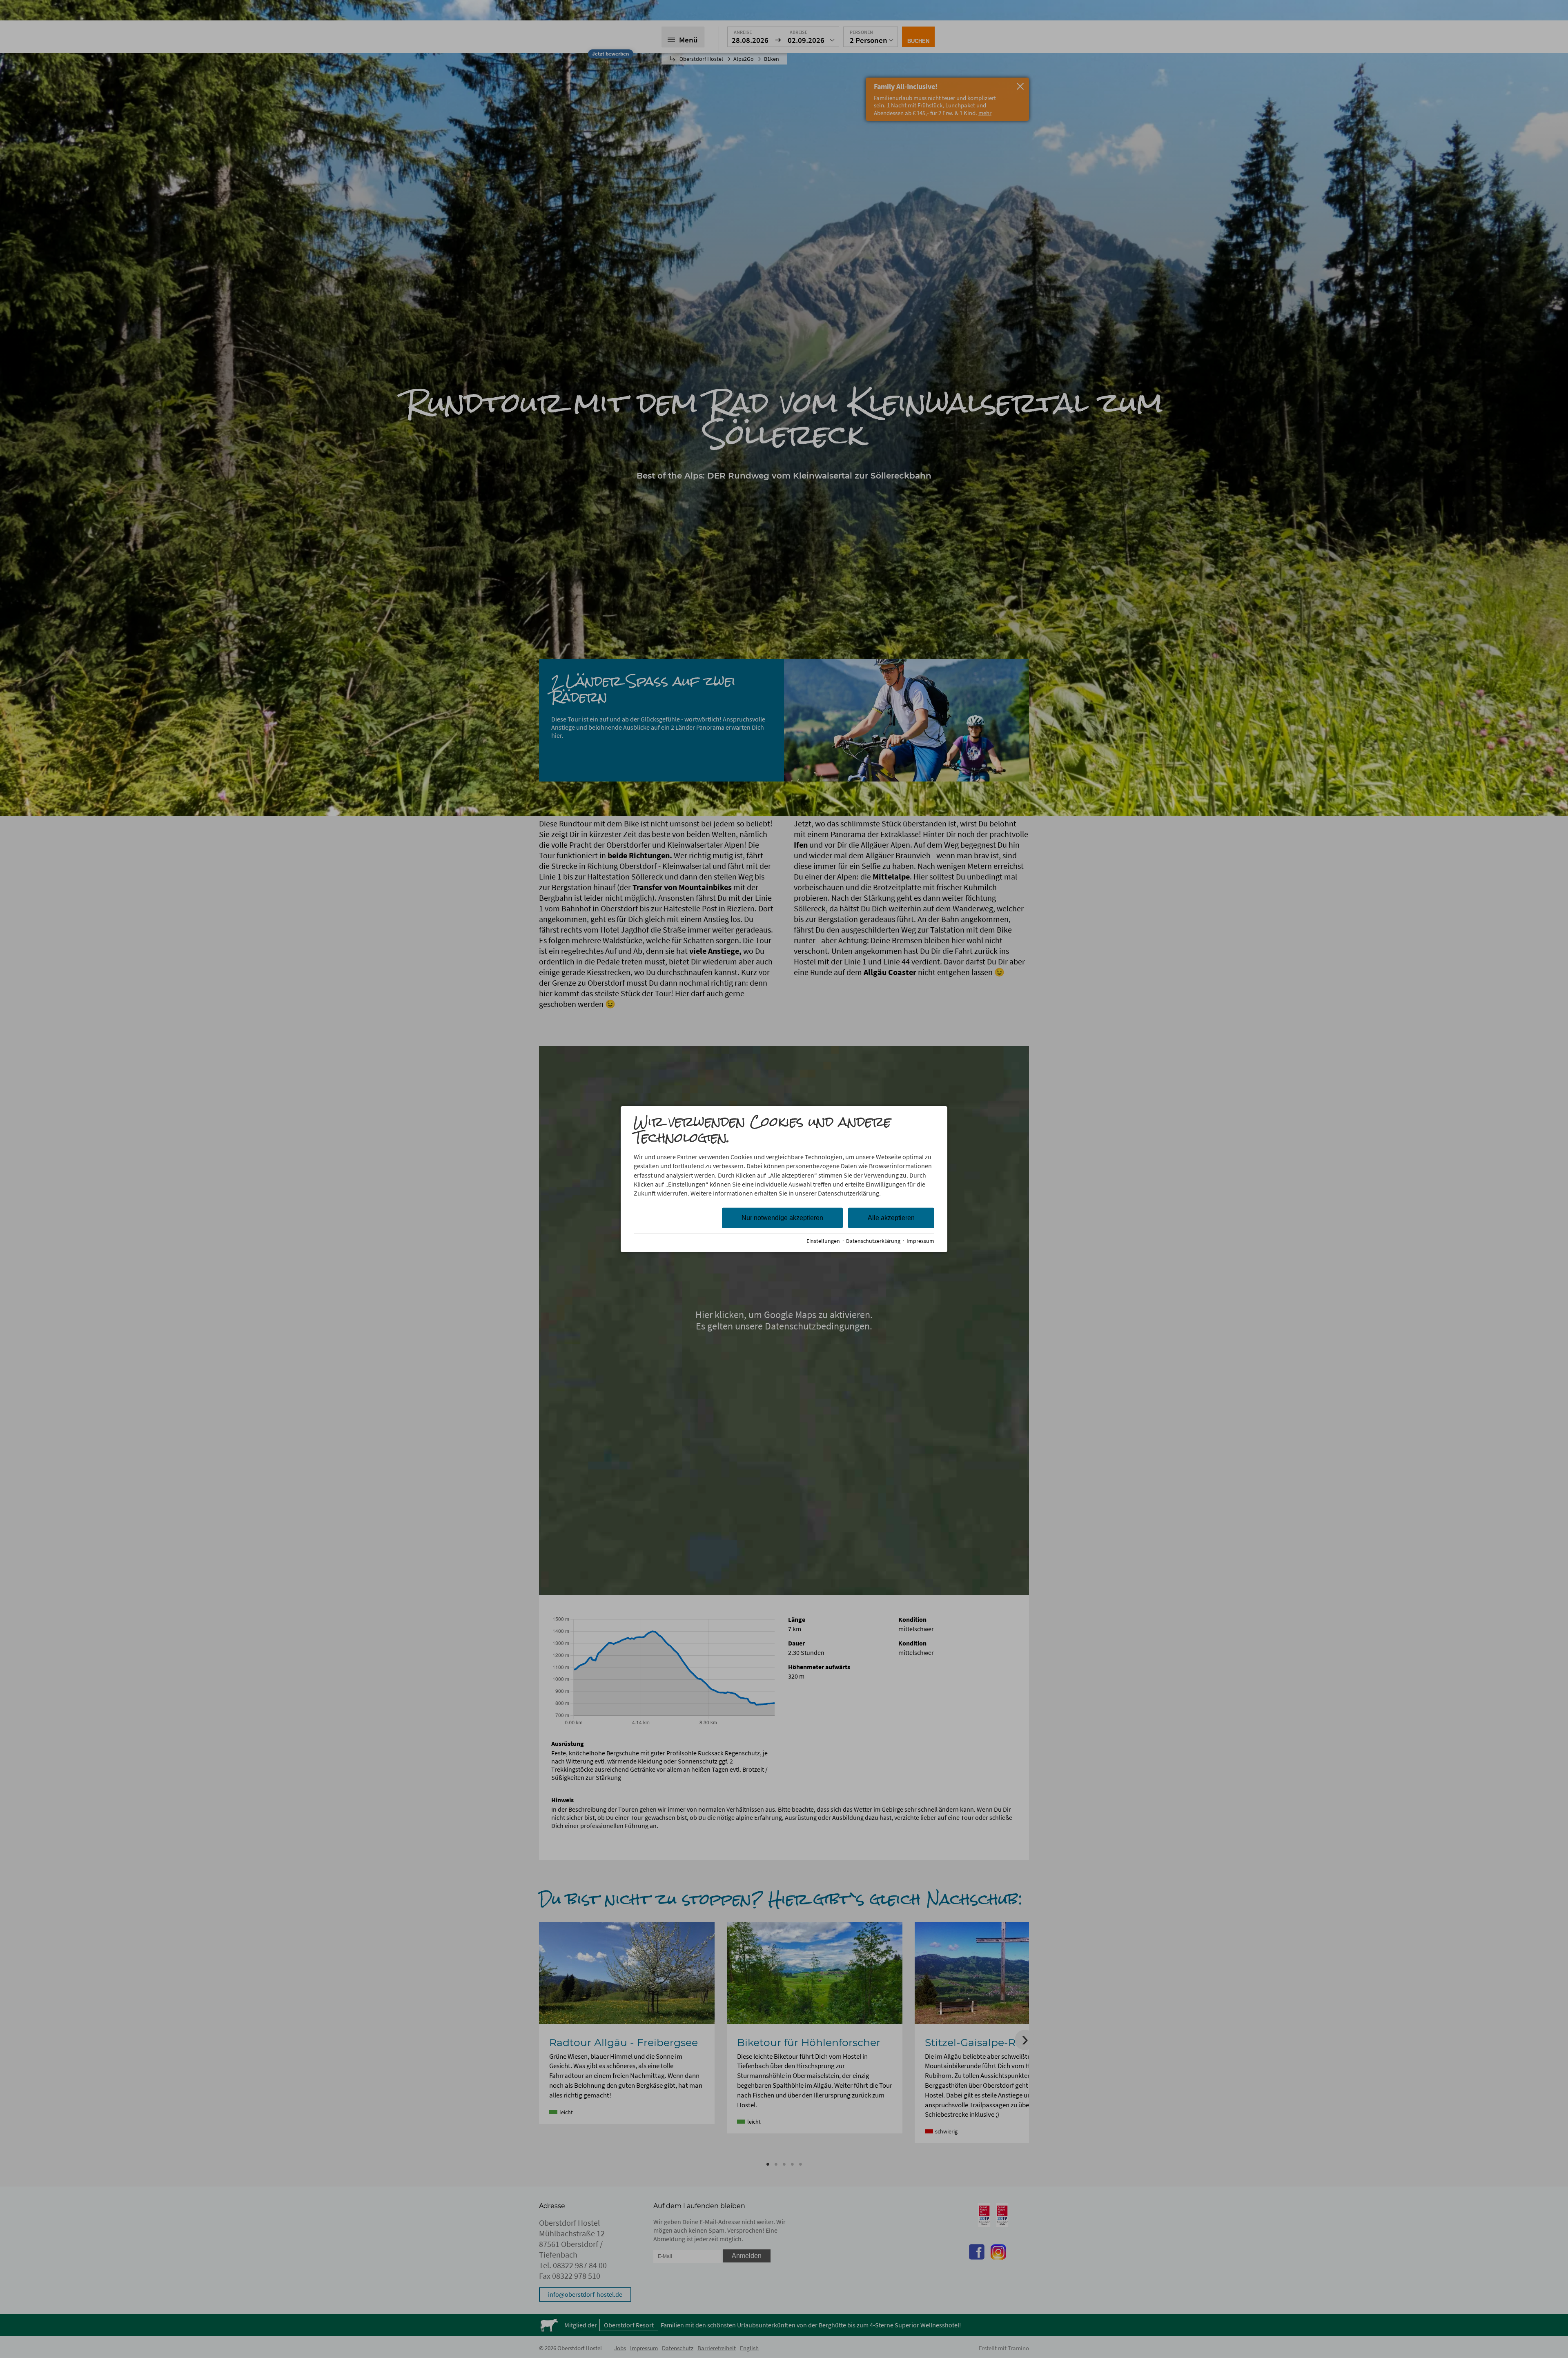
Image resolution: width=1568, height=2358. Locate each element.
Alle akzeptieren (891, 1218)
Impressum (920, 1241)
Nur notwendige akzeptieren (782, 1218)
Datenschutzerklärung (873, 1241)
